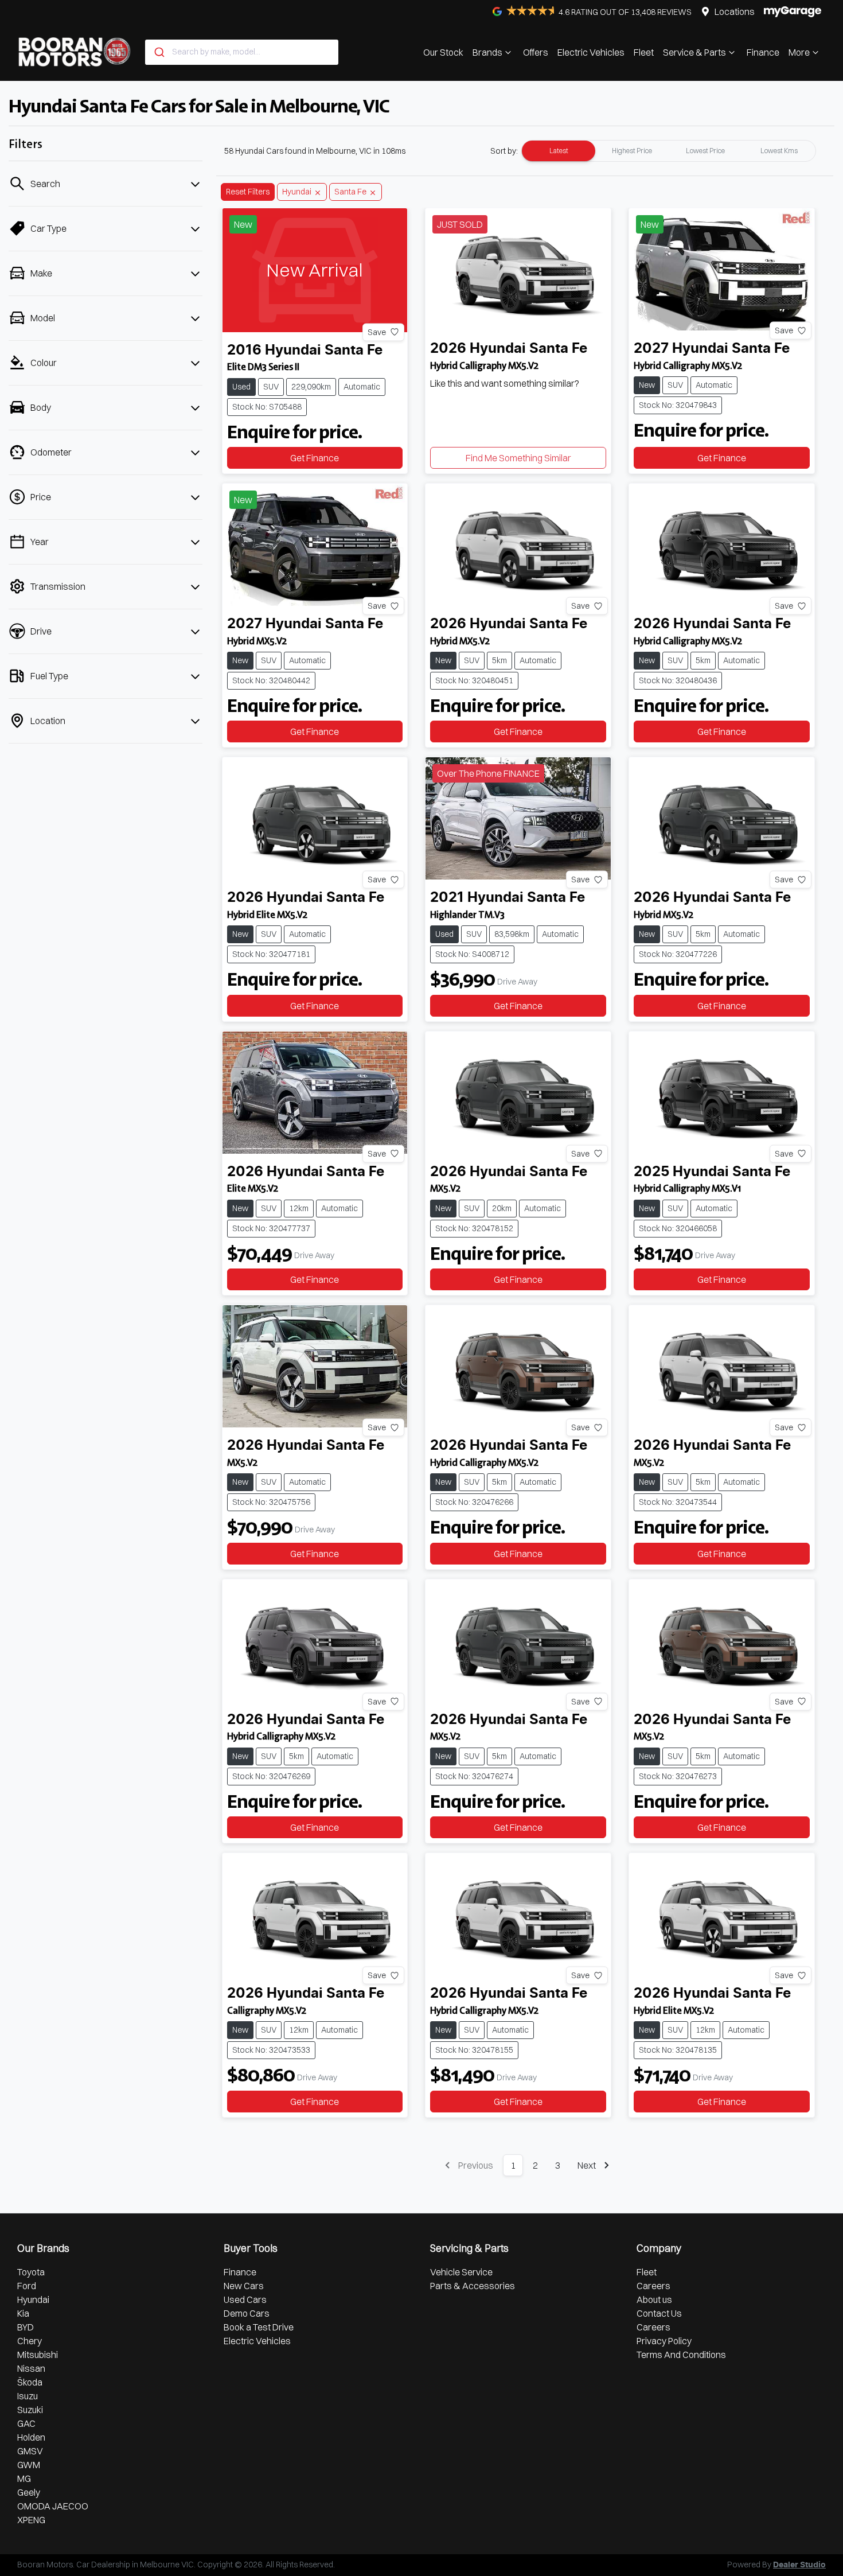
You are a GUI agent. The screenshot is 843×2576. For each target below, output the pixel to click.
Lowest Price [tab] (705, 151)
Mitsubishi (38, 2355)
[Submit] (159, 52)
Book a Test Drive (259, 2327)
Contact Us (659, 2313)
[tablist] (669, 151)
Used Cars (245, 2299)
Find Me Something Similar (518, 458)
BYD (26, 2327)
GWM (29, 2465)
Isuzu (28, 2396)
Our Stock (443, 52)
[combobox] (242, 52)
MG (24, 2478)
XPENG (31, 2520)
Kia (23, 2313)
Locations (735, 11)
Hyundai (33, 2299)
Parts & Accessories (473, 2286)
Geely (29, 2492)
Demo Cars (247, 2313)
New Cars (244, 2286)
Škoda (30, 2382)
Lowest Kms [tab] (779, 151)
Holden (31, 2437)
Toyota (31, 2272)
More (799, 52)
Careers (653, 2286)
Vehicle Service (461, 2272)
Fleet (644, 52)
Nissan (31, 2368)
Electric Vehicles (591, 52)
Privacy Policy (664, 2341)
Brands (487, 52)
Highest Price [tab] (632, 151)
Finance (763, 52)
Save (377, 332)
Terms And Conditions (681, 2355)
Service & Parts (694, 52)
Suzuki (30, 2410)
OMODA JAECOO (53, 2506)
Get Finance (315, 458)
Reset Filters (248, 192)
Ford (27, 2286)
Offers (536, 52)
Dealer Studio (799, 2565)
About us (654, 2299)
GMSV (30, 2451)
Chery (30, 2341)
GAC (26, 2423)
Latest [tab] (559, 151)
